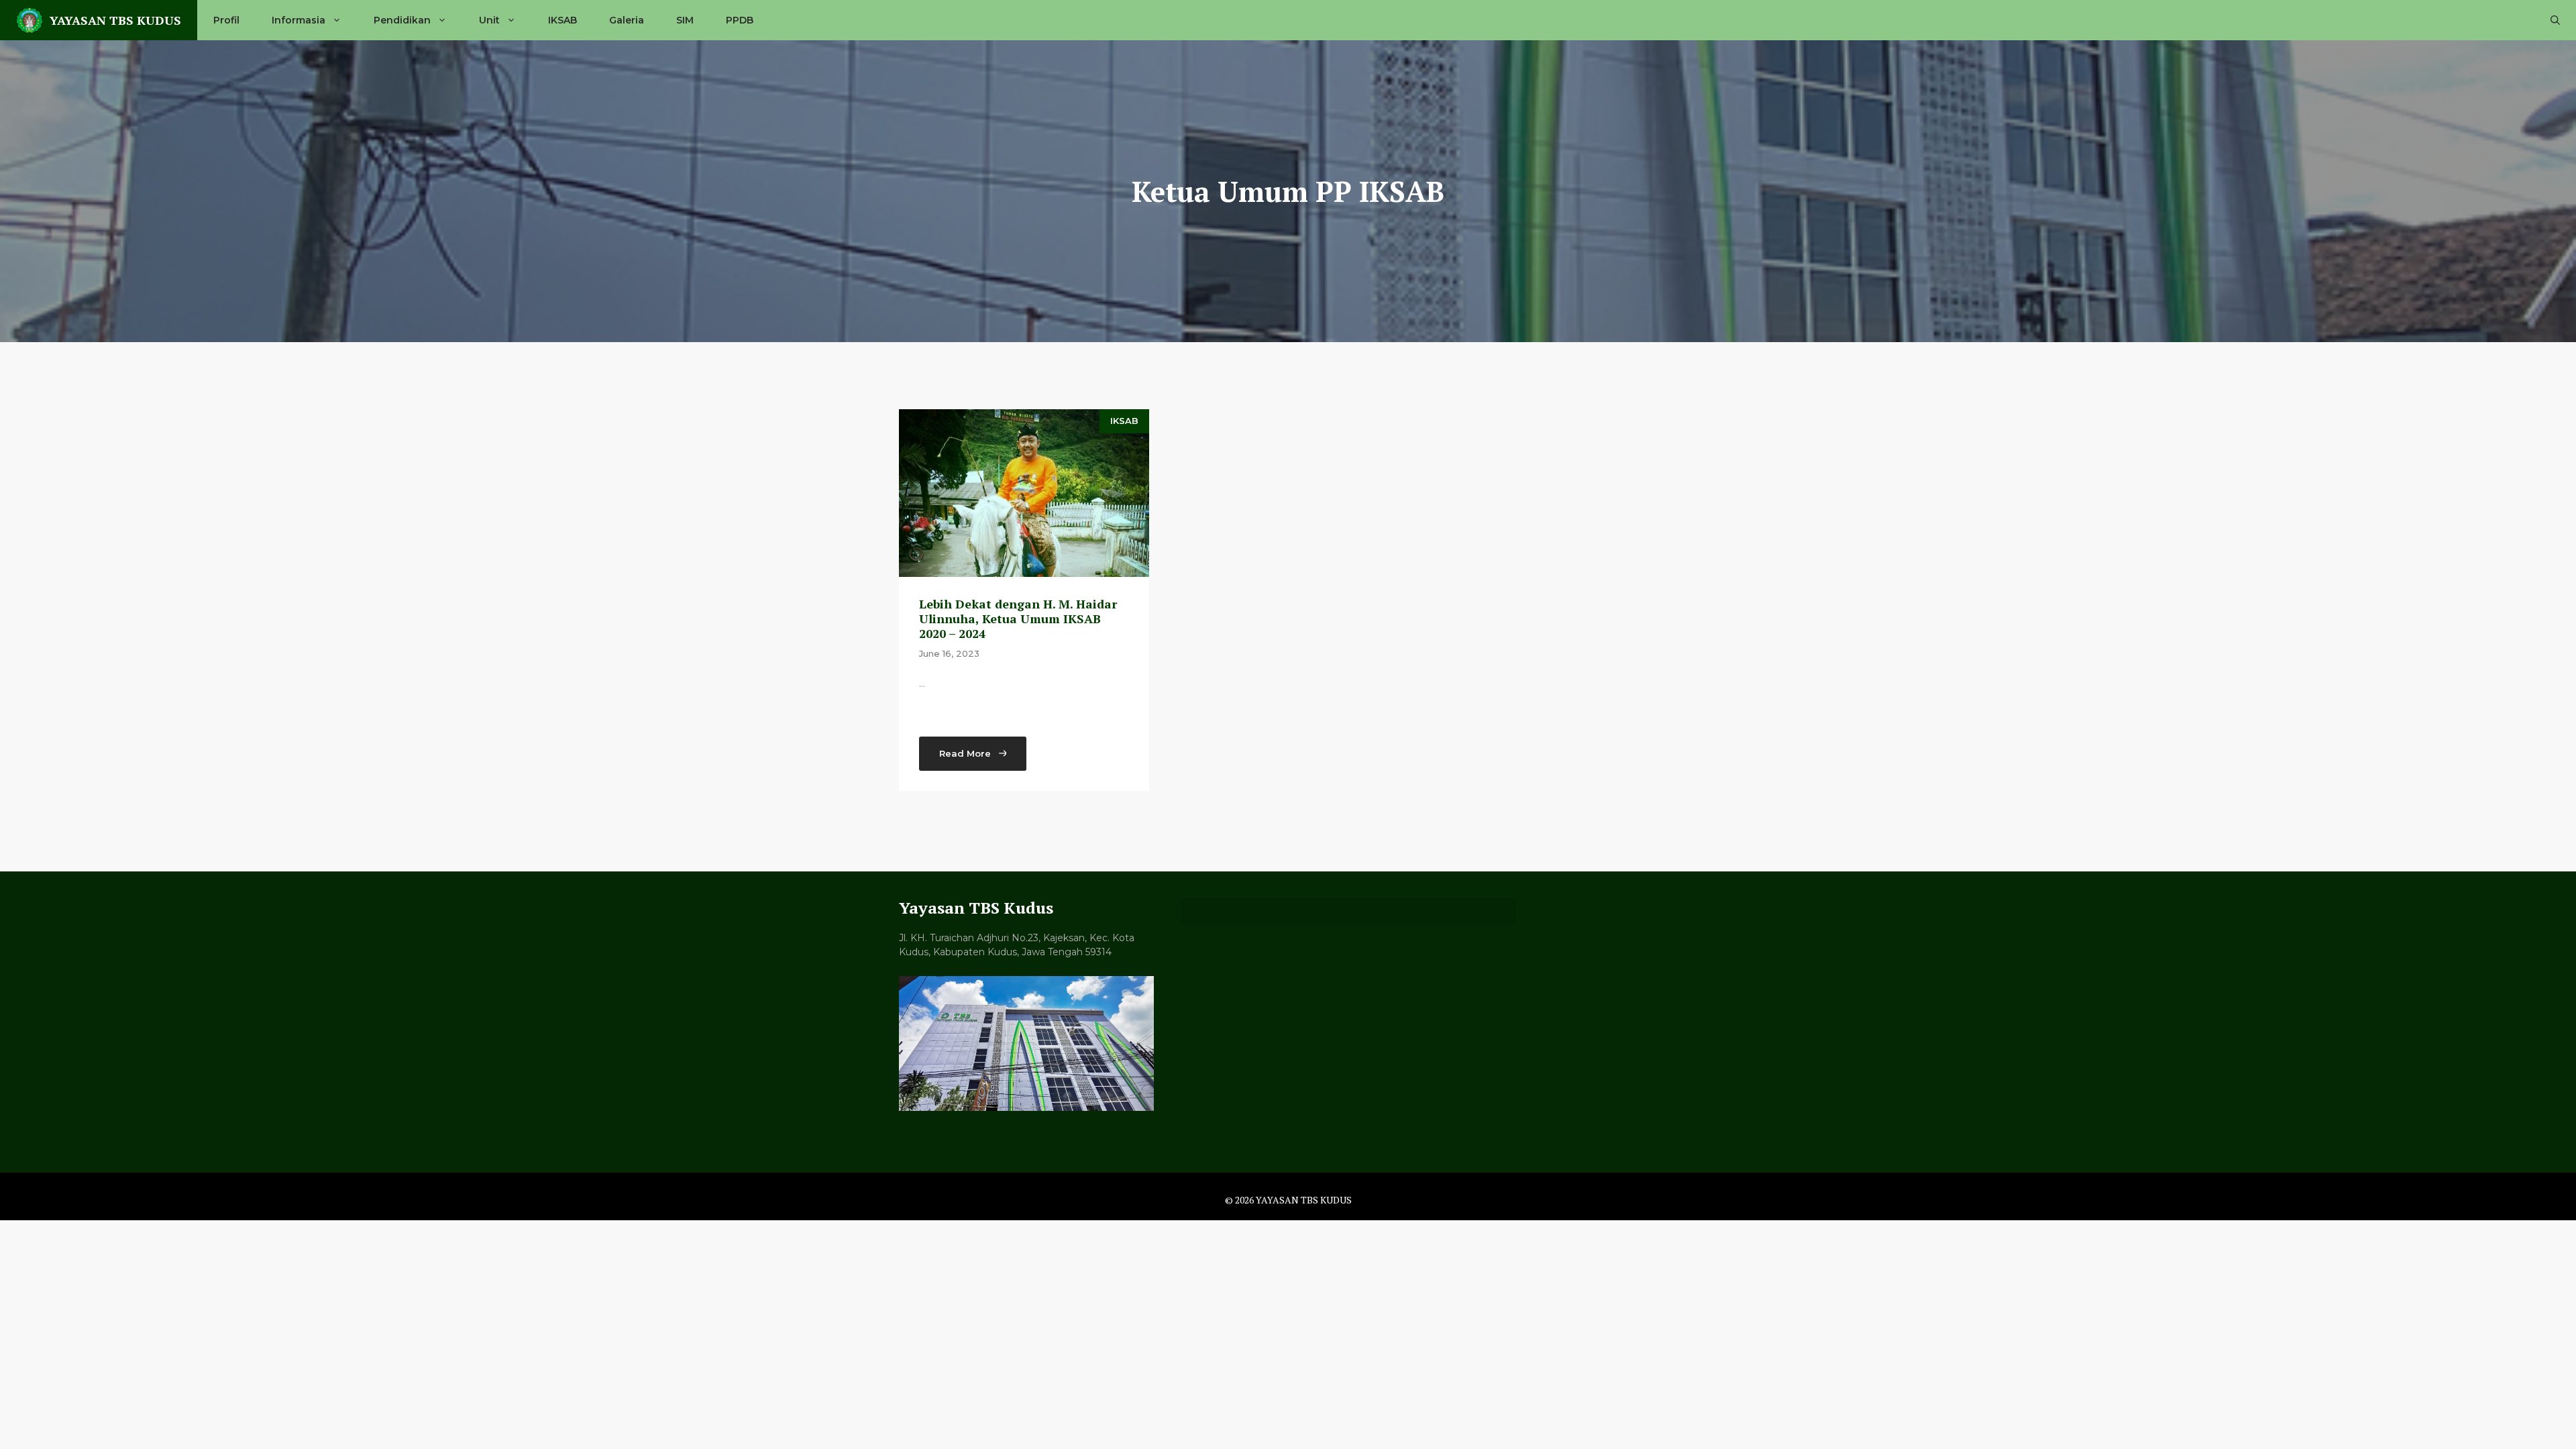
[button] (2555, 20)
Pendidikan (402, 20)
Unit (489, 20)
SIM (685, 20)
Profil (226, 20)
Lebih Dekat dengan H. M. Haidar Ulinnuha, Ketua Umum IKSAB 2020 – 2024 (1018, 618)
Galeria (627, 20)
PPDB (740, 20)
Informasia (299, 20)
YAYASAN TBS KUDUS (115, 20)
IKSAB (562, 20)
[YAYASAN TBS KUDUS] (30, 20)
